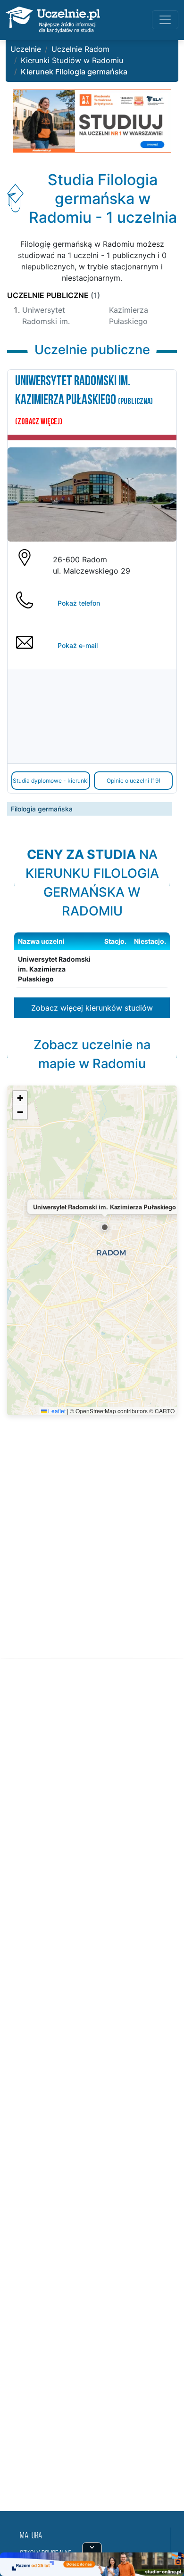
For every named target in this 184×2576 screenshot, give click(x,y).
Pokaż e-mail (78, 645)
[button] (105, 1227)
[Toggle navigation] (165, 20)
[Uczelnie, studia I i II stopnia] (53, 20)
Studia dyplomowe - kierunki (51, 781)
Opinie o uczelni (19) (134, 781)
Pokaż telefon (79, 603)
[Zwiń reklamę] (92, 2547)
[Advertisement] (92, 2096)
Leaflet (56, 1411)
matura (31, 2536)
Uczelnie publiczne (54, 295)
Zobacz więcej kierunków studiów (92, 1008)
